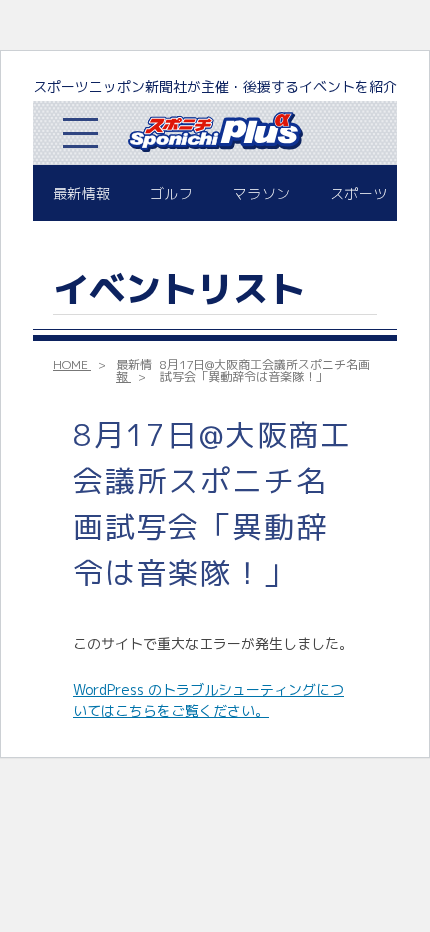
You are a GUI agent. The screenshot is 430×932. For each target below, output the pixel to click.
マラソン (261, 193)
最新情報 (81, 193)
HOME (70, 364)
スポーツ (358, 193)
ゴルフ (171, 193)
